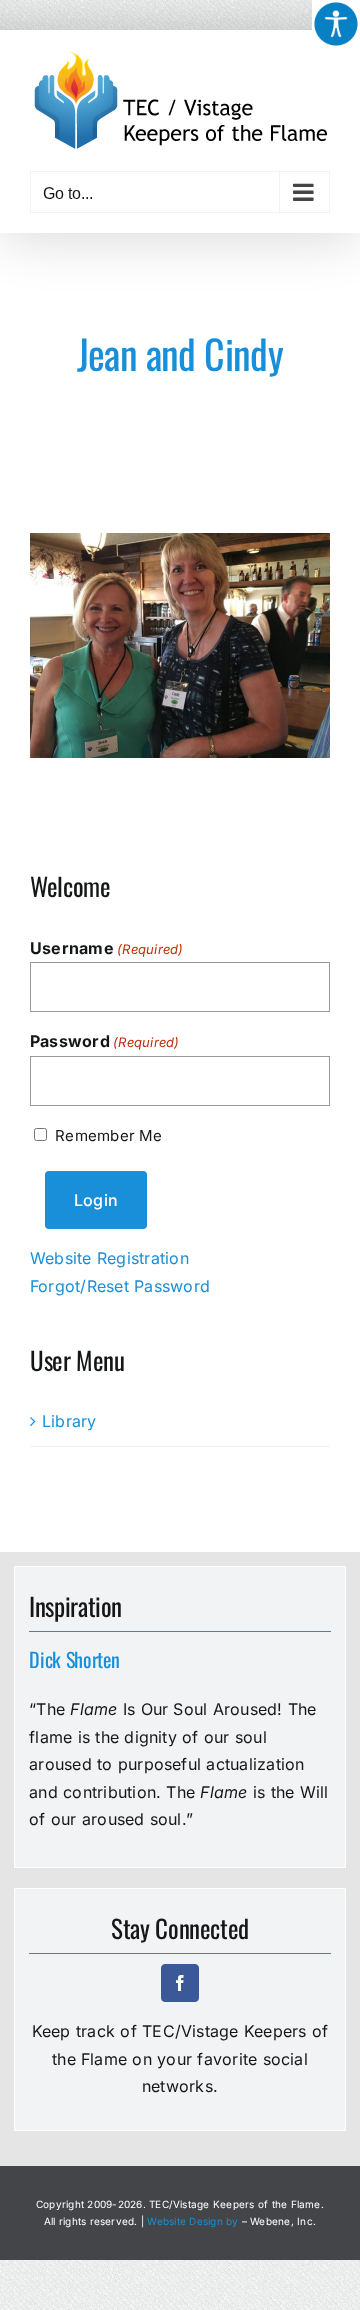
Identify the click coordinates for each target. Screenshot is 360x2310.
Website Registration (109, 1258)
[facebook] (180, 1983)
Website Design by (192, 2221)
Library (69, 1421)
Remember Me (108, 1135)
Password (105, 1041)
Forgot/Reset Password (120, 1286)
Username (107, 948)
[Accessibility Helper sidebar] (336, 24)
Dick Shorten (74, 1659)
